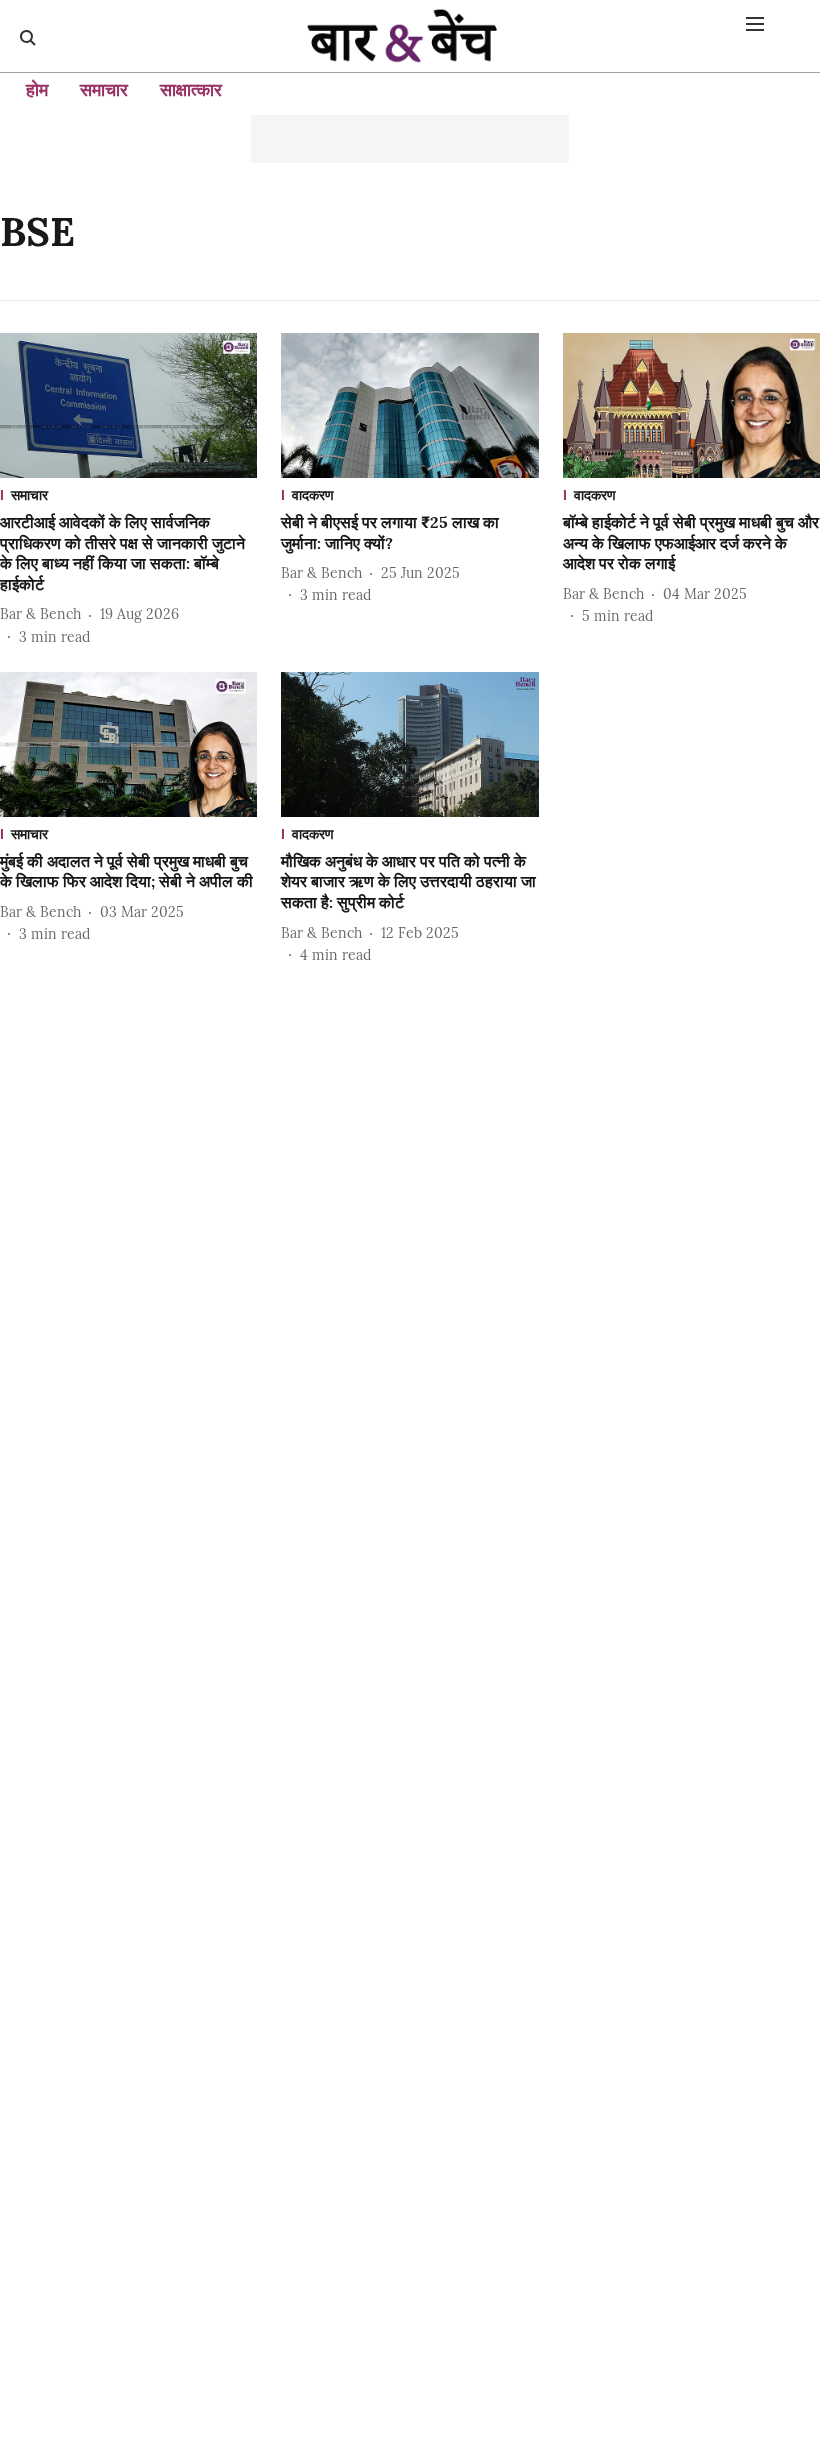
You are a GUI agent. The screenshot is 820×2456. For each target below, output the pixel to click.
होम (37, 89)
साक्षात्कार (191, 89)
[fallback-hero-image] (128, 405)
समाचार (104, 89)
